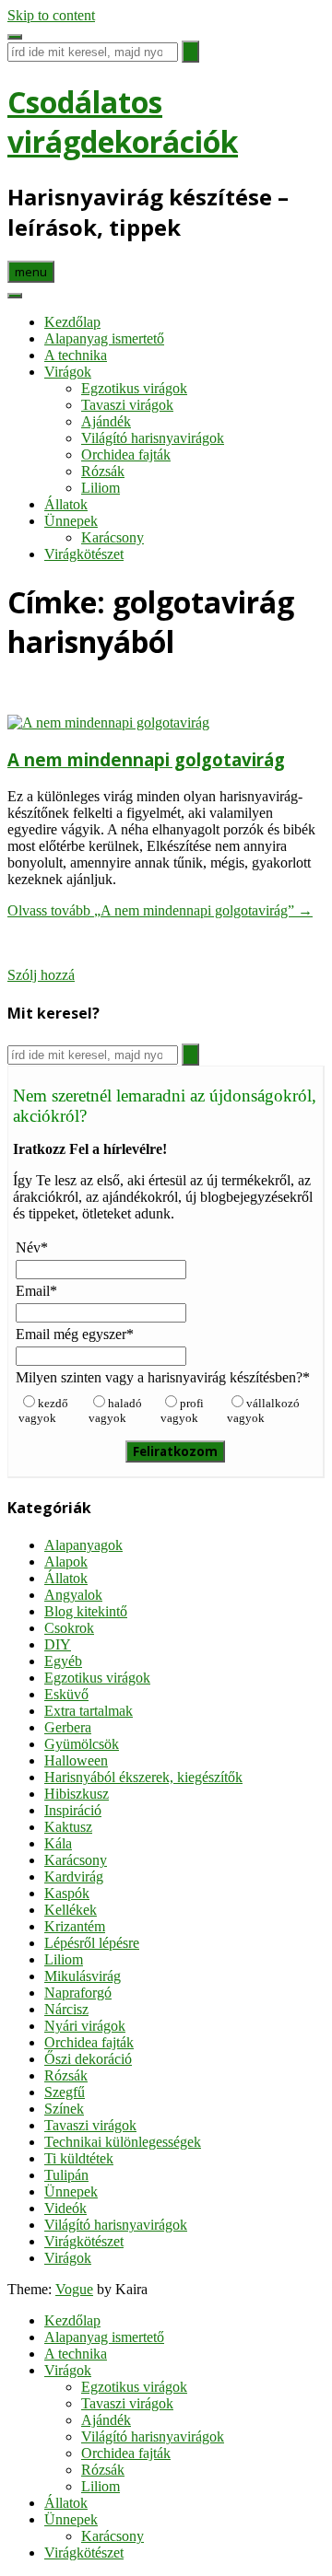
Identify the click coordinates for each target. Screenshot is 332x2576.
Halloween (76, 1760)
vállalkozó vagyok (263, 1410)
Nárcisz (66, 2009)
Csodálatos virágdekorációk (123, 122)
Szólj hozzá (41, 975)
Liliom (101, 488)
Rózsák (103, 471)
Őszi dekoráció (88, 2059)
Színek (64, 2109)
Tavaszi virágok (127, 405)
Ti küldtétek (79, 2158)
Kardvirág (74, 1877)
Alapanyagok (83, 1545)
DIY (58, 1644)
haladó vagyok (115, 1410)
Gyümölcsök (82, 1744)
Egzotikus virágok (134, 388)
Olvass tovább (160, 910)
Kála (58, 1843)
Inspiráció (73, 1810)
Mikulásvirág (83, 1976)
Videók (65, 2208)
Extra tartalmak (89, 1711)
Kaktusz (68, 1827)
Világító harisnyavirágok (153, 438)
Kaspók (67, 1893)
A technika (76, 355)
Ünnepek (71, 521)
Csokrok (69, 1628)
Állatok (66, 504)
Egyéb (63, 1661)
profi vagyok (182, 1410)
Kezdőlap (72, 322)
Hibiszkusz (77, 1794)
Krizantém (75, 1926)
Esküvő (66, 1694)
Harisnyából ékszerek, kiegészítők (143, 1777)
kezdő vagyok (43, 1410)
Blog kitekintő (86, 1611)
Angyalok (73, 1595)
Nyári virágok (85, 2026)
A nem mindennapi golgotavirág (146, 759)
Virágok (68, 372)
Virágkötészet (84, 554)
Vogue (74, 2289)
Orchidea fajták (126, 455)
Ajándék (106, 421)
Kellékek (71, 1910)
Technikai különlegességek (123, 2142)
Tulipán (66, 2175)
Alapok (66, 1562)
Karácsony (113, 537)
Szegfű (65, 2092)
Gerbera (68, 1727)
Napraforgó (78, 1993)
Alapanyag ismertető (104, 338)
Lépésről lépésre (92, 1943)
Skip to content (51, 15)
